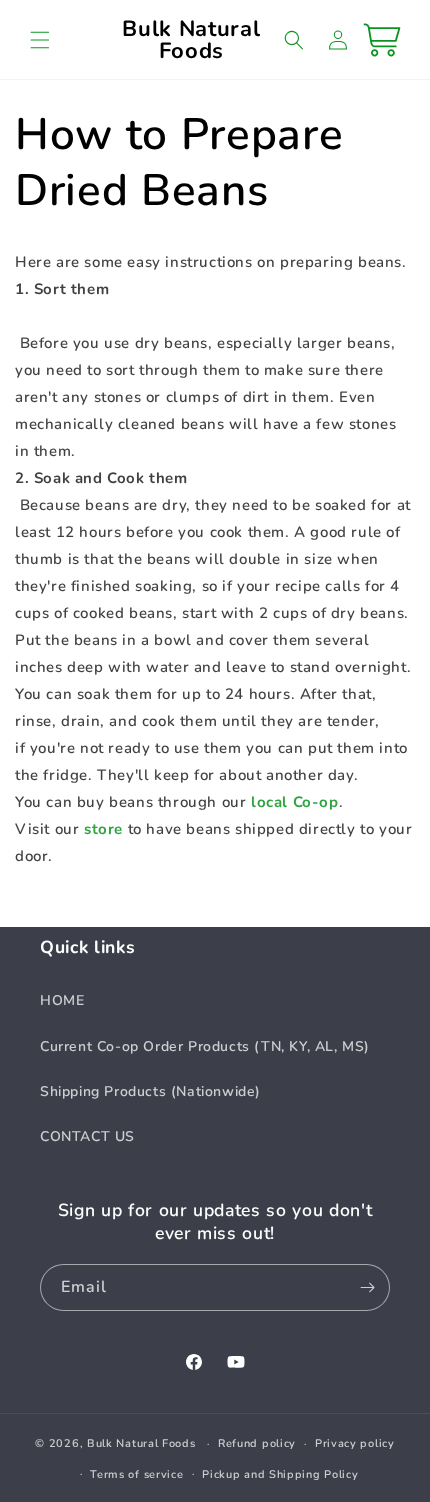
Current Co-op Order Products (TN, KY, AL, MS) (205, 1046)
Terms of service (136, 1474)
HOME (62, 1000)
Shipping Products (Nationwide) (150, 1091)
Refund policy (257, 1443)
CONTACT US (87, 1136)
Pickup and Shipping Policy (280, 1474)
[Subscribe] (367, 1287)
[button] (40, 40)
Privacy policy (355, 1443)
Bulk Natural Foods (141, 1443)
